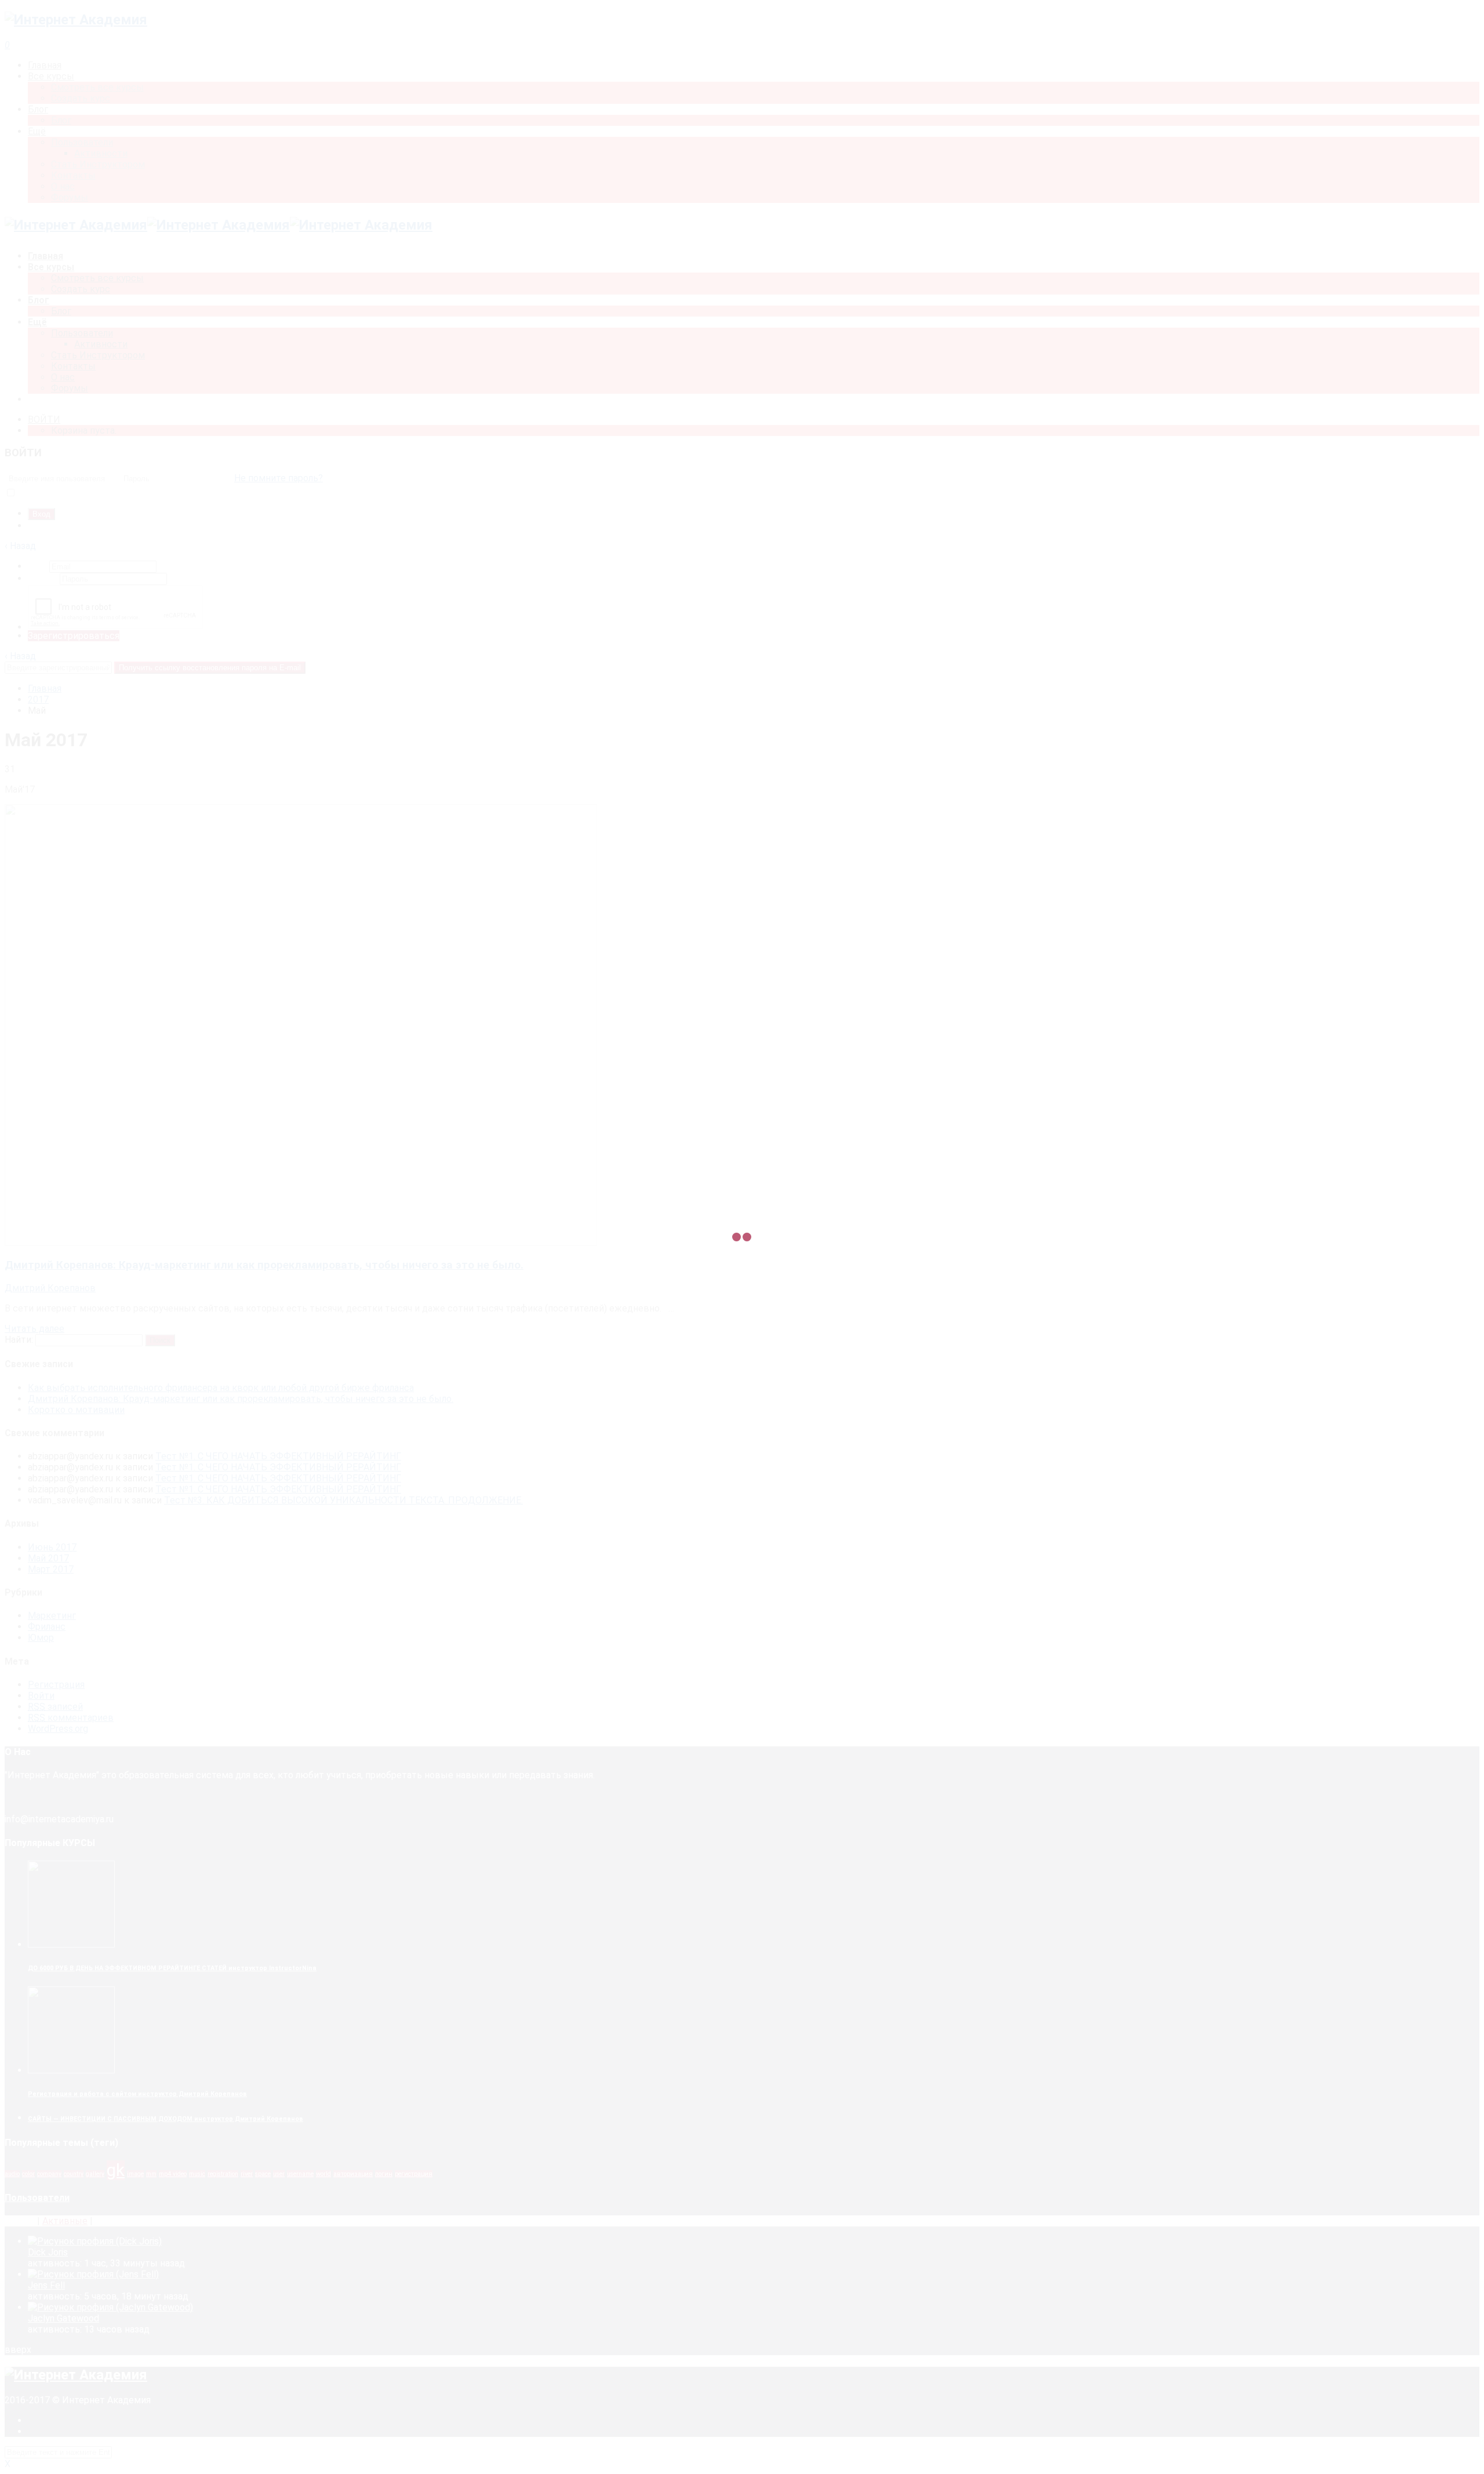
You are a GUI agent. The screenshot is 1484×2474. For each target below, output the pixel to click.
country (74, 2174)
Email (39, 566)
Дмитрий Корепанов (50, 1288)
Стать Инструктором (98, 355)
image (135, 2174)
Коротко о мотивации (76, 1410)
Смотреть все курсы (97, 278)
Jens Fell (46, 2285)
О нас (63, 377)
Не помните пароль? (279, 478)
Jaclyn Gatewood (63, 2318)
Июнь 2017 (52, 1547)
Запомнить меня (52, 493)
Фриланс (47, 1627)
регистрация (414, 2174)
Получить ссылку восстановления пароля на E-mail (210, 668)
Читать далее (34, 1329)
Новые (20, 2221)
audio (12, 2174)
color (28, 2174)
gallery (95, 2174)
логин (384, 2174)
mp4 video (173, 2174)
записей (55, 1707)
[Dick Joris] (95, 2241)
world (323, 2174)
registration (223, 2174)
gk (116, 2170)
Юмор (41, 1638)
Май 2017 (48, 1558)
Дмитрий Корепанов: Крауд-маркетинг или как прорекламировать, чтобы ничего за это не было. (264, 1265)
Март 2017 (51, 1569)
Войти (41, 1696)
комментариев (71, 1718)
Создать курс (81, 289)
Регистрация (56, 526)
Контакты (73, 366)
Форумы (70, 388)
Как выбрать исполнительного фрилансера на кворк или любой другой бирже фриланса (221, 1388)
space (263, 2174)
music (197, 2174)
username (300, 2174)
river (247, 2174)
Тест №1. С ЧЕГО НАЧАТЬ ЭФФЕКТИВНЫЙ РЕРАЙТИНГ (278, 1456)
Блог (61, 311)
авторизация (353, 2174)
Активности (101, 344)
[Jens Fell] (93, 2274)
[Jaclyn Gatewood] (110, 2307)
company (49, 2174)
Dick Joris (48, 2252)
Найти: (19, 1340)
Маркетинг (52, 1616)
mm (151, 2174)
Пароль (44, 578)
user (279, 2174)
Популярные (122, 2221)
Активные (65, 2221)
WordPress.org (58, 1729)
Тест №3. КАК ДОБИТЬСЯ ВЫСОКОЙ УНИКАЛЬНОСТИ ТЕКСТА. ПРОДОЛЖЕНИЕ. (343, 1500)
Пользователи (82, 333)
